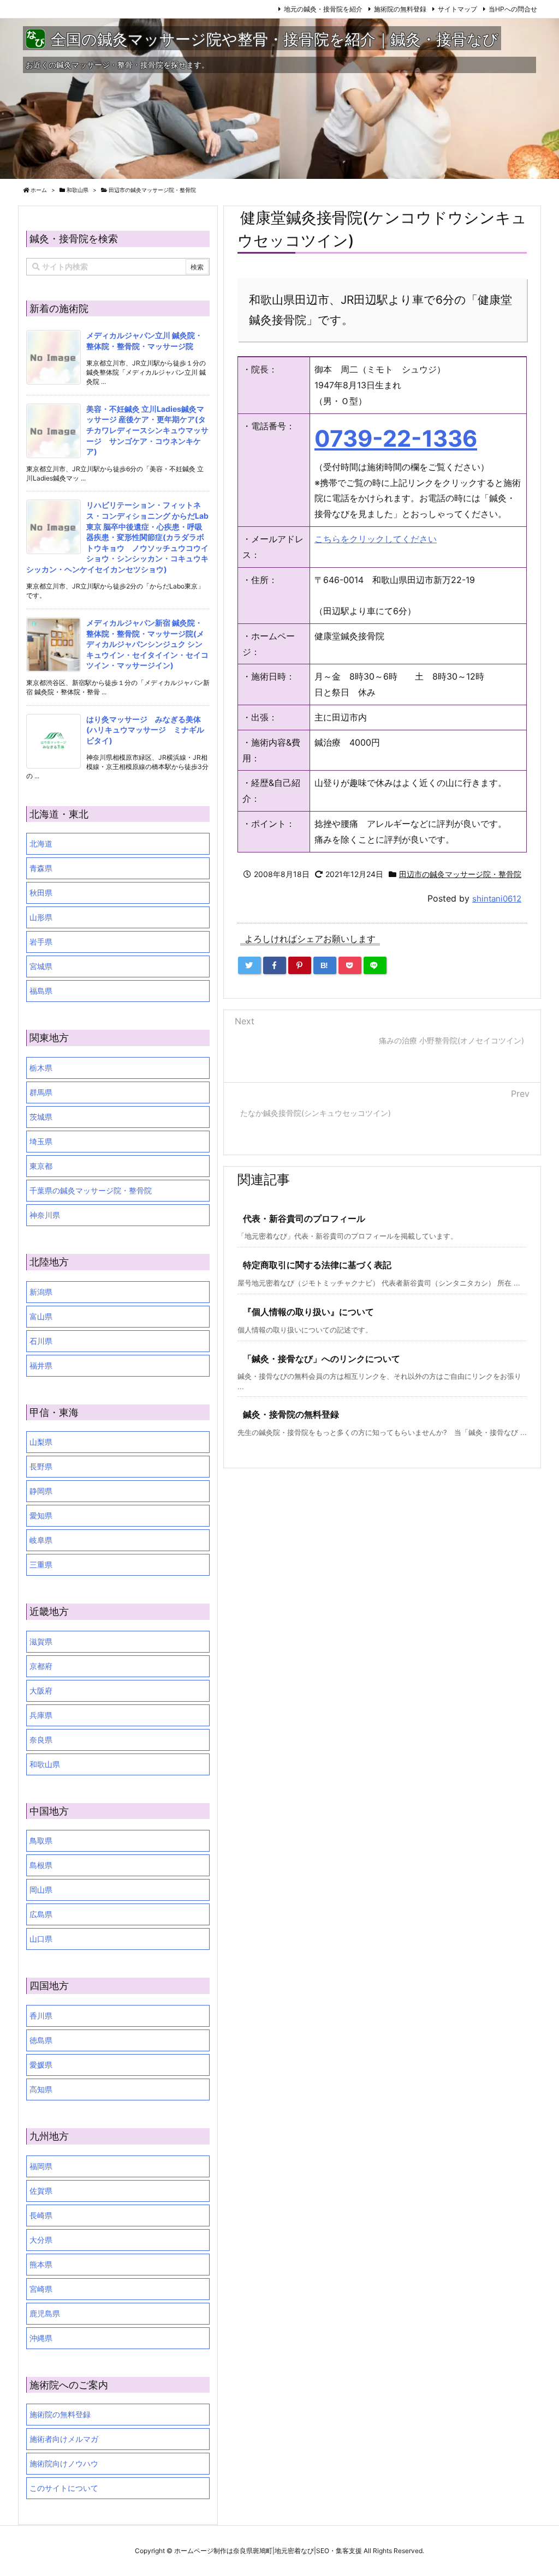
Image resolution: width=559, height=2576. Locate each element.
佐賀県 (41, 2191)
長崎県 (41, 2215)
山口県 (41, 1939)
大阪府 (41, 1691)
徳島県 (41, 2040)
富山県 (41, 1316)
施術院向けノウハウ (64, 2463)
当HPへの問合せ (513, 9)
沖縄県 (41, 2338)
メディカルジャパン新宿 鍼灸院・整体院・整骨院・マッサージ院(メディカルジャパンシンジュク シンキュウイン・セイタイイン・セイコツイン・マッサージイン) (147, 644)
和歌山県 (78, 190)
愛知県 (41, 1515)
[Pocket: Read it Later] (350, 965)
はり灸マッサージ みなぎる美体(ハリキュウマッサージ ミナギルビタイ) (145, 730)
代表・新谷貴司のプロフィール (304, 1218)
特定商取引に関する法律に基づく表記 (317, 1265)
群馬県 (41, 1092)
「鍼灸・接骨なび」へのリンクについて (322, 1359)
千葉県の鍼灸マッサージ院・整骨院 (91, 1190)
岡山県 (41, 1890)
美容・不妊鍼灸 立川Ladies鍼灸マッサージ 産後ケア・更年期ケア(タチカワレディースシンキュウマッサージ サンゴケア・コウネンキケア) (147, 430)
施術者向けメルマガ (64, 2439)
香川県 (41, 2016)
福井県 (41, 1365)
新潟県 (41, 1292)
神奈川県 (45, 1215)
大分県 (41, 2240)
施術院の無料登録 (400, 9)
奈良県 (41, 1740)
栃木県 (41, 1068)
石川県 (41, 1341)
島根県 (41, 1865)
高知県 (41, 2089)
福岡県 (41, 2166)
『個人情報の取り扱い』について (308, 1312)
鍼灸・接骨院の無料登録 (291, 1414)
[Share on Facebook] (275, 965)
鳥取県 (41, 1841)
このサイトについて (64, 2488)
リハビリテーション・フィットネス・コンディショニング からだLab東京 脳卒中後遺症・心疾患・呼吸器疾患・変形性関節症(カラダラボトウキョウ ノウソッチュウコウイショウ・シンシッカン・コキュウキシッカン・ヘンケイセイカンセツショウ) (117, 537)
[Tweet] (249, 965)
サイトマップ (457, 9)
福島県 (41, 991)
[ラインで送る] (375, 965)
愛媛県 (41, 2065)
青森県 (41, 868)
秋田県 (41, 893)
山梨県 (41, 1442)
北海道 (41, 843)
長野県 (41, 1466)
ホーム (39, 190)
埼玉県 (41, 1141)
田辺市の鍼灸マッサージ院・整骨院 (152, 190)
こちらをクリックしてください (376, 539)
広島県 (41, 1914)
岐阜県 (41, 1540)
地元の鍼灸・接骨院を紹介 (323, 9)
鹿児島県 (45, 2313)
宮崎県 (41, 2289)
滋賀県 (41, 1641)
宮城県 (41, 966)
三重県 (41, 1565)
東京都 (41, 1166)
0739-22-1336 (396, 439)
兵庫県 (41, 1715)
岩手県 (41, 942)
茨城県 (41, 1117)
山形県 (41, 917)
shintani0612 (497, 899)
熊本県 (41, 2264)
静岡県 (41, 1491)
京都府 (41, 1666)
